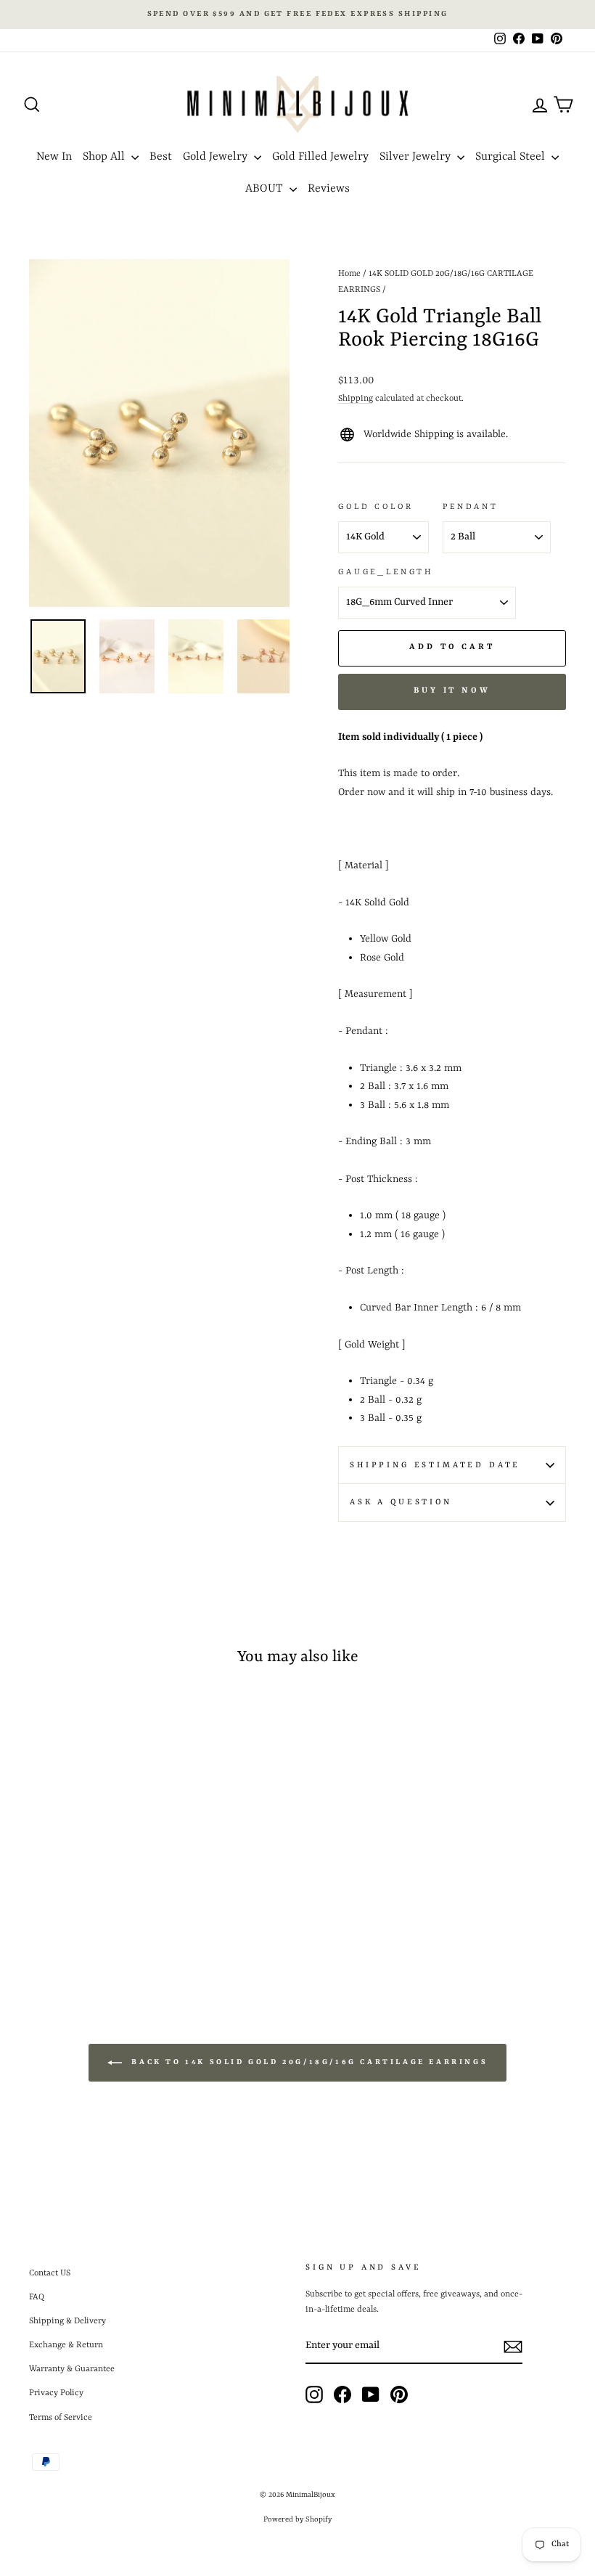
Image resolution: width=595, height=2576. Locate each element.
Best (161, 157)
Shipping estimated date (435, 1465)
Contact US (50, 2273)
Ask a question (401, 1502)
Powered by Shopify (297, 2519)
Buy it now (452, 691)
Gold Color (376, 507)
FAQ (37, 2297)
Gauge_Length (386, 572)
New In (54, 157)
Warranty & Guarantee (72, 2369)
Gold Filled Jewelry (320, 157)
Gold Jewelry (217, 157)
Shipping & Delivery (67, 2321)
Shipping (356, 399)
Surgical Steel (512, 157)
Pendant (471, 507)
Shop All (105, 157)
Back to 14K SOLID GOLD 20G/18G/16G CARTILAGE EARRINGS (308, 2062)
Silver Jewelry (416, 157)
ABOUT (266, 189)
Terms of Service (61, 2418)
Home (349, 274)
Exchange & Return (66, 2345)
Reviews (329, 189)
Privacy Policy (56, 2393)
